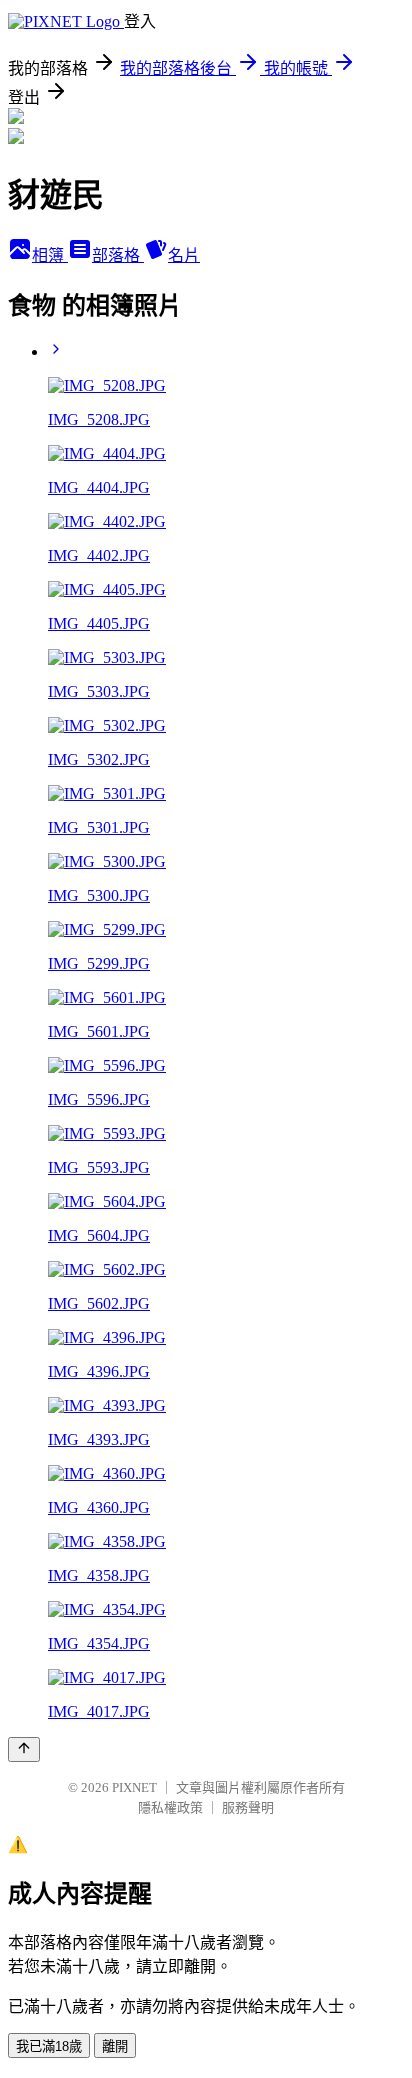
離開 (115, 2046)
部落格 (118, 255)
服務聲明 (248, 1807)
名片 (184, 255)
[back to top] (24, 1749)
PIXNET (134, 1787)
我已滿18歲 (49, 2046)
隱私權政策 (170, 1807)
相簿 (50, 255)
